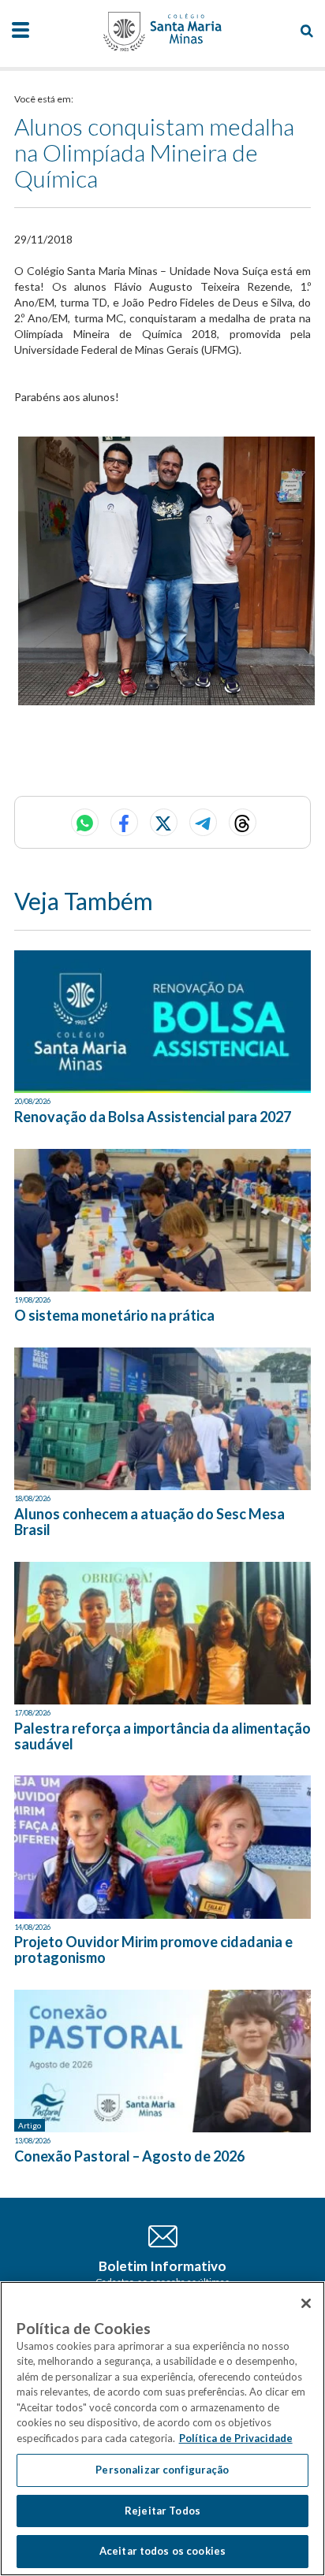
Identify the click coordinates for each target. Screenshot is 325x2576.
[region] (162, 2429)
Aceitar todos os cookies (162, 2551)
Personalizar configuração (162, 2470)
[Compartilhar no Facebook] (124, 822)
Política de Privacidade (236, 2438)
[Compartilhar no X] (164, 822)
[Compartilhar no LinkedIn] (243, 822)
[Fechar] (306, 2303)
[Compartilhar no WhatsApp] (85, 822)
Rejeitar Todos (162, 2511)
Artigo (30, 2125)
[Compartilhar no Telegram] (203, 822)
